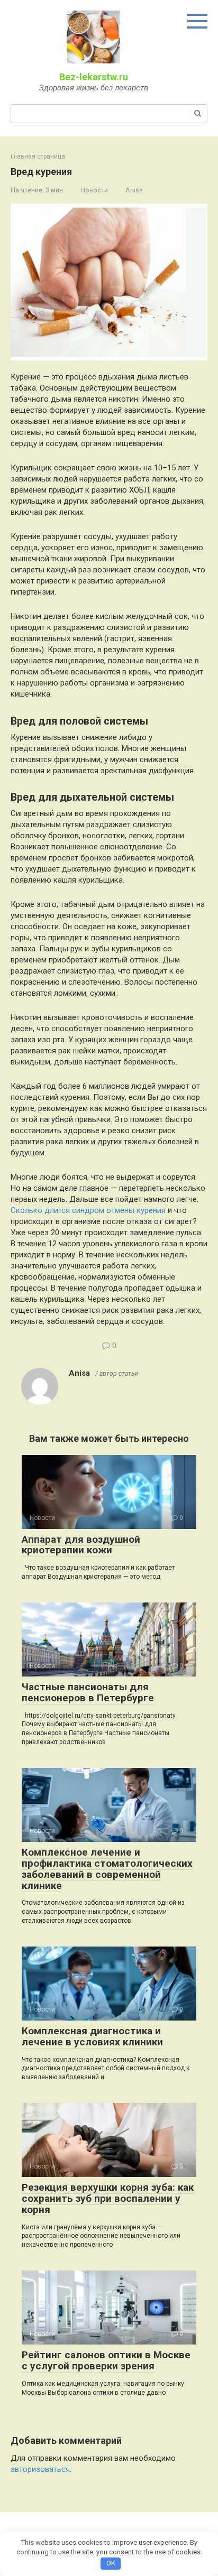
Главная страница (38, 156)
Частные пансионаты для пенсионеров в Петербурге (88, 1692)
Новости (94, 190)
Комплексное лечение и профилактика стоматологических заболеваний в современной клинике (107, 1869)
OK (111, 2563)
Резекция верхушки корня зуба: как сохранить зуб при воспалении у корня (108, 2198)
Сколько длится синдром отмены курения (88, 1210)
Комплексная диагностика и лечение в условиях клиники (92, 2036)
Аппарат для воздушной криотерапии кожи (81, 1545)
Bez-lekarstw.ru (94, 77)
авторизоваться (40, 2469)
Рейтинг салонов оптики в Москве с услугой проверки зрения (106, 2360)
